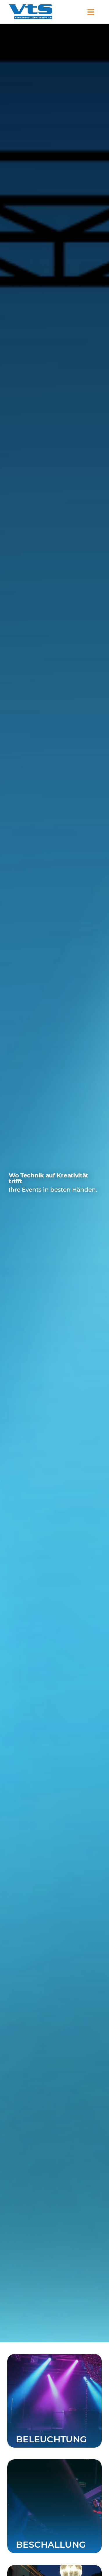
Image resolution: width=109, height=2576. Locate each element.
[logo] (31, 7)
